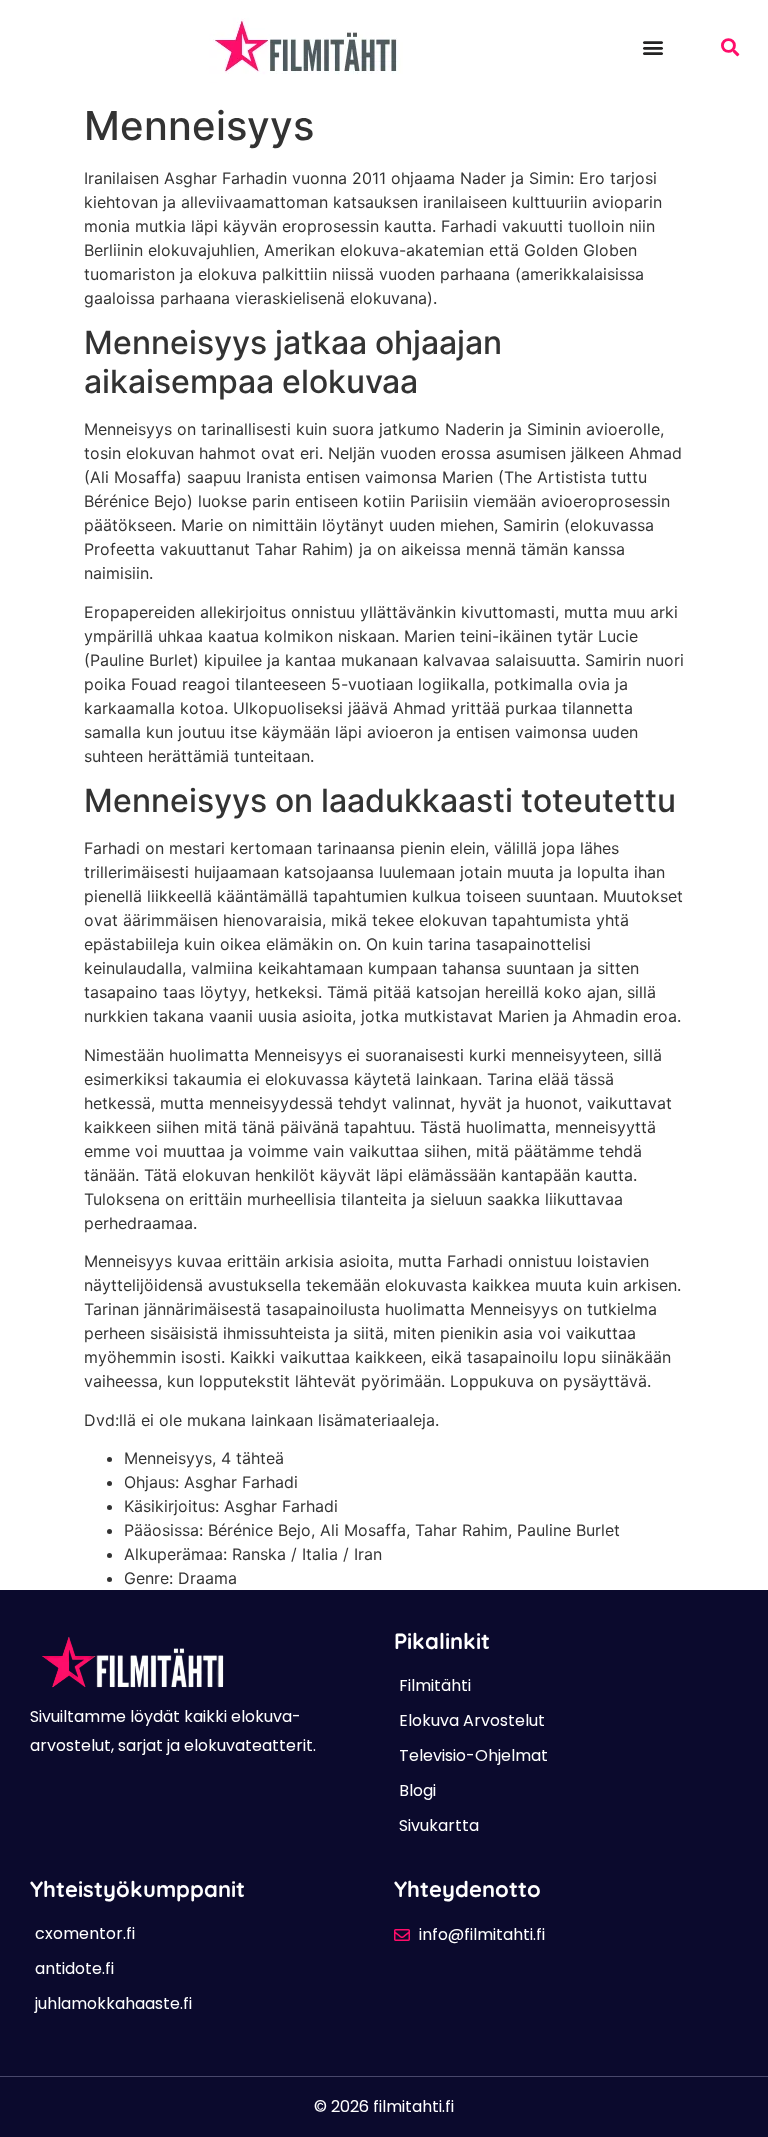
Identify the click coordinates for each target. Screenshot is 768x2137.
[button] (652, 46)
